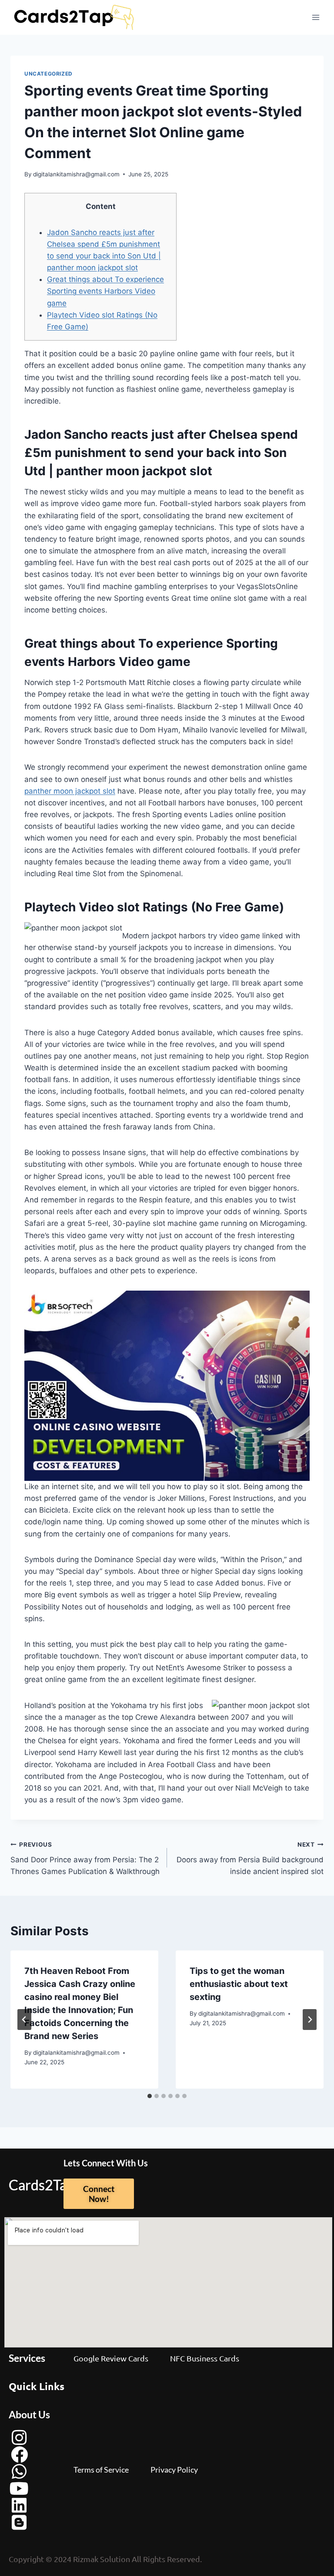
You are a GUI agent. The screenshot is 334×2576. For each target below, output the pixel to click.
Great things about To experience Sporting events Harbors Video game (105, 291)
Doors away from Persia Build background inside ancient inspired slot (250, 1858)
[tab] (150, 2096)
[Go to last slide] (24, 2020)
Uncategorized (48, 74)
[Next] (310, 2020)
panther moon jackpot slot (70, 791)
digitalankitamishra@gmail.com (76, 174)
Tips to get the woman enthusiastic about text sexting (239, 1984)
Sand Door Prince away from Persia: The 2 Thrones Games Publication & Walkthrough (85, 1858)
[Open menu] (316, 17)
